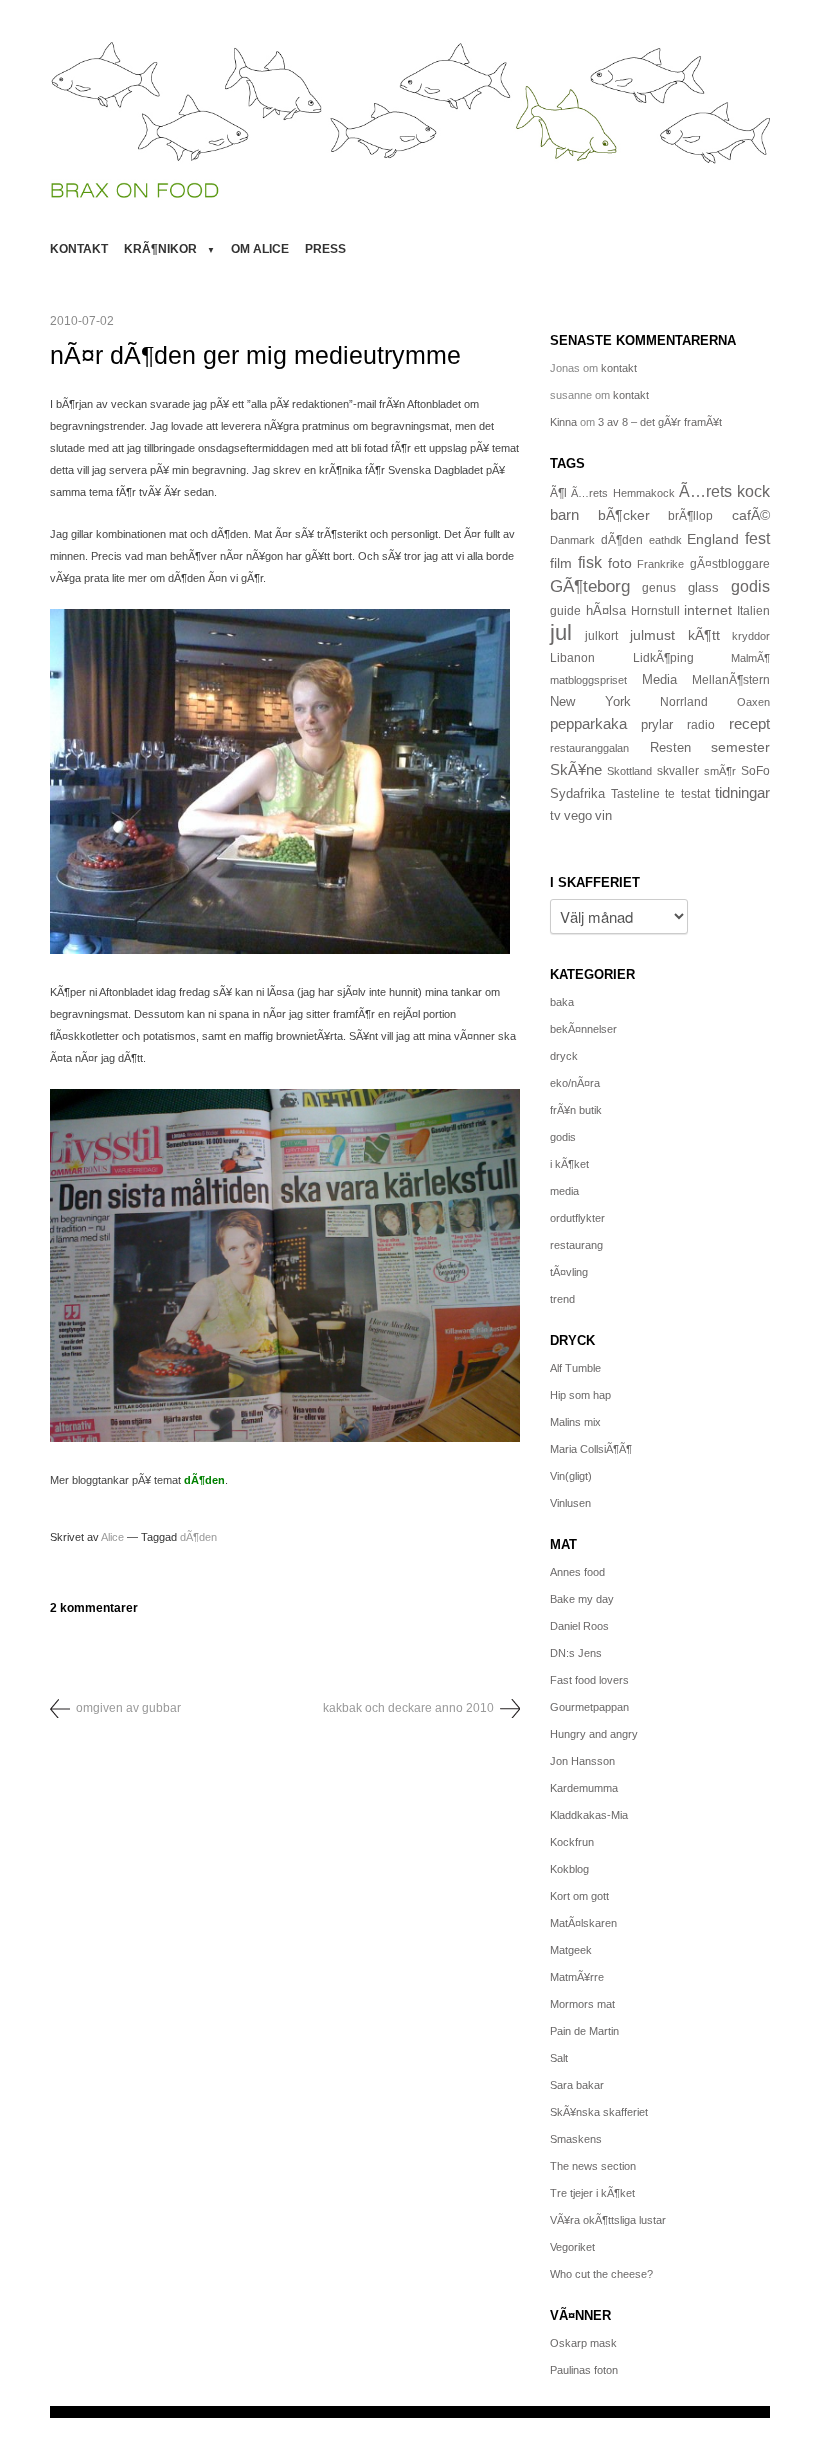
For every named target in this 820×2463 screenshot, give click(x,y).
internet (708, 610)
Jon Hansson (582, 1761)
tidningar (742, 792)
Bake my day (582, 1599)
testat (695, 794)
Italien (753, 610)
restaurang (576, 1245)
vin (603, 816)
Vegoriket (572, 2247)
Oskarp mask (583, 2343)
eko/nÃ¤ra (575, 1083)
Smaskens (576, 2139)
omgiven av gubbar (128, 1708)
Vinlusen (570, 1503)
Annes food (577, 1572)
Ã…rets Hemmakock (622, 493)
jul (561, 632)
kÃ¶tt (704, 635)
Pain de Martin (584, 2031)
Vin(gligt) (571, 1476)
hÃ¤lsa (606, 611)
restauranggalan (589, 748)
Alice (112, 1537)
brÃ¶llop (690, 516)
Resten (670, 747)
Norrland (684, 702)
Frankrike (660, 564)
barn (564, 515)
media (564, 1191)
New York (590, 701)
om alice (260, 249)
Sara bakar (577, 2085)
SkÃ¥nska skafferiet (599, 2112)
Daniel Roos (579, 1626)
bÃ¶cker (624, 515)
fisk (590, 562)
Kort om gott (579, 1896)
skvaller (678, 771)
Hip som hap (580, 1395)
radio (701, 725)
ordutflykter (577, 1218)
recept (749, 724)
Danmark (572, 540)
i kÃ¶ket (569, 1164)
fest (757, 538)
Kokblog (569, 1869)
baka (562, 1002)
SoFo (755, 771)
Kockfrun (572, 1842)
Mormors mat (582, 2004)
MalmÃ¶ (750, 658)
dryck (564, 1056)
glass (703, 588)
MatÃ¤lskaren (583, 1923)
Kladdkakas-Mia (589, 1815)
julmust (652, 635)
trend (562, 1299)
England (713, 539)
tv (555, 816)
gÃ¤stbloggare (730, 564)
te (670, 794)
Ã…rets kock (724, 491)
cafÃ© (751, 515)
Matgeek (571, 1950)
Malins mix (575, 1422)
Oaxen (753, 702)
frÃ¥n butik (576, 1110)
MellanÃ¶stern (731, 680)
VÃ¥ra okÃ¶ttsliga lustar (608, 2220)
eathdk (665, 540)
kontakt (79, 249)
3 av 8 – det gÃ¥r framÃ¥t (660, 422)
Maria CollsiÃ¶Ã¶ (591, 1449)
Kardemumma (584, 1788)
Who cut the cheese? (601, 2274)
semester (740, 747)
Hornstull (655, 610)
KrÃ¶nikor (160, 249)
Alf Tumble (575, 1368)
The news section (593, 2166)
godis (750, 586)
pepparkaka (588, 724)
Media (659, 679)
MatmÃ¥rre (577, 1977)
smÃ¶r (720, 771)
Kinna (563, 422)
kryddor (751, 636)
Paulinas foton (584, 2370)
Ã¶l (558, 493)
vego (578, 815)
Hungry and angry (594, 1734)
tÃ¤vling (569, 1272)
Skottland (629, 771)
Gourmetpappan (589, 1707)
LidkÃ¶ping (663, 658)
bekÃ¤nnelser (583, 1029)
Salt (559, 2058)
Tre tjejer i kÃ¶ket (592, 2193)
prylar (657, 725)
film (561, 563)
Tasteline (635, 793)
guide (565, 611)
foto (620, 563)
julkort (601, 636)
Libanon (572, 658)
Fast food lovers (589, 1680)
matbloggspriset (588, 680)
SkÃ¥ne (576, 769)
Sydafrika (577, 794)
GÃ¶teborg (590, 586)
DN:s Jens (576, 1653)
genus (659, 588)
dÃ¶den (204, 1480)
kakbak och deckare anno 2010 (408, 1708)
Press (325, 249)
